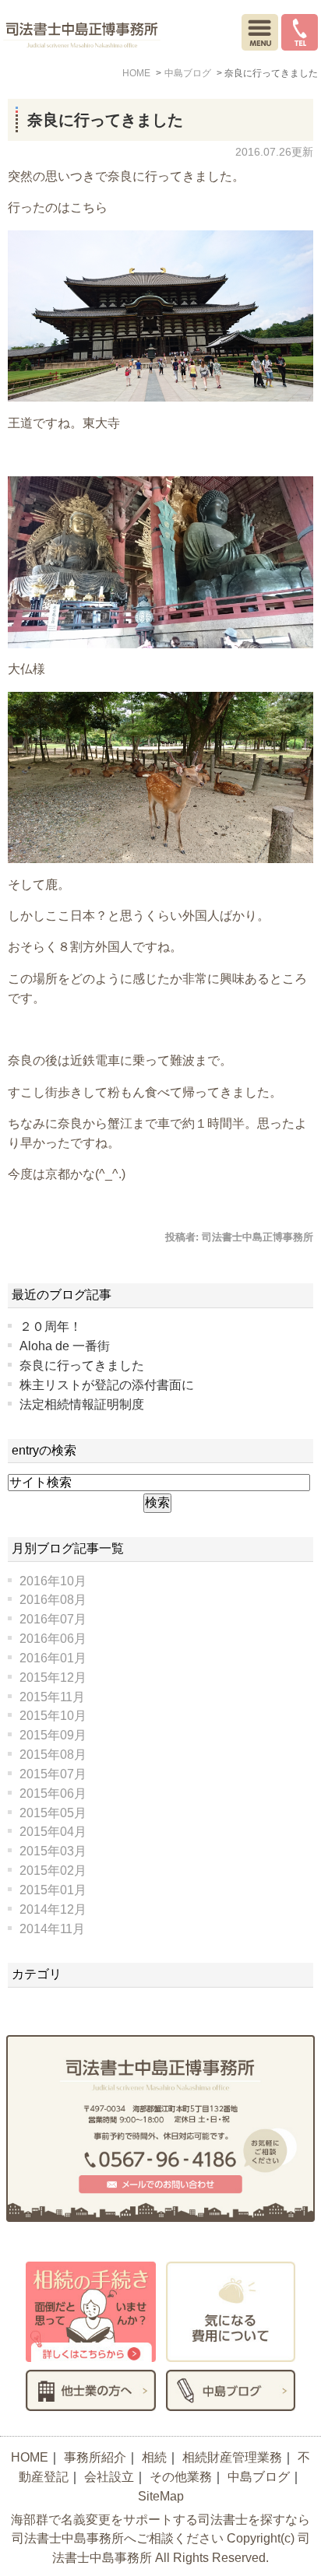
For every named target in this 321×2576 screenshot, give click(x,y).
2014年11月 (52, 1929)
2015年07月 (53, 1774)
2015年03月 (53, 1851)
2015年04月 (53, 1832)
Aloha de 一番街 (65, 1346)
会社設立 (109, 2477)
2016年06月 (53, 1639)
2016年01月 (53, 1658)
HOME (30, 2457)
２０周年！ (51, 1327)
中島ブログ (259, 2477)
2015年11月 (52, 1697)
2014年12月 (53, 1909)
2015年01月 (53, 1890)
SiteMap (161, 2496)
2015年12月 (53, 1678)
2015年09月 (53, 1735)
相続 (154, 2457)
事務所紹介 (95, 2457)
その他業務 (181, 2477)
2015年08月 (53, 1755)
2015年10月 (53, 1716)
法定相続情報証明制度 (82, 1404)
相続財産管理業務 (232, 2457)
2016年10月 (53, 1581)
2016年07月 (53, 1619)
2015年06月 (53, 1793)
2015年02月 (53, 1871)
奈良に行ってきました (105, 120)
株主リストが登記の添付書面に (107, 1385)
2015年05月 (53, 1813)
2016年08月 (53, 1600)
